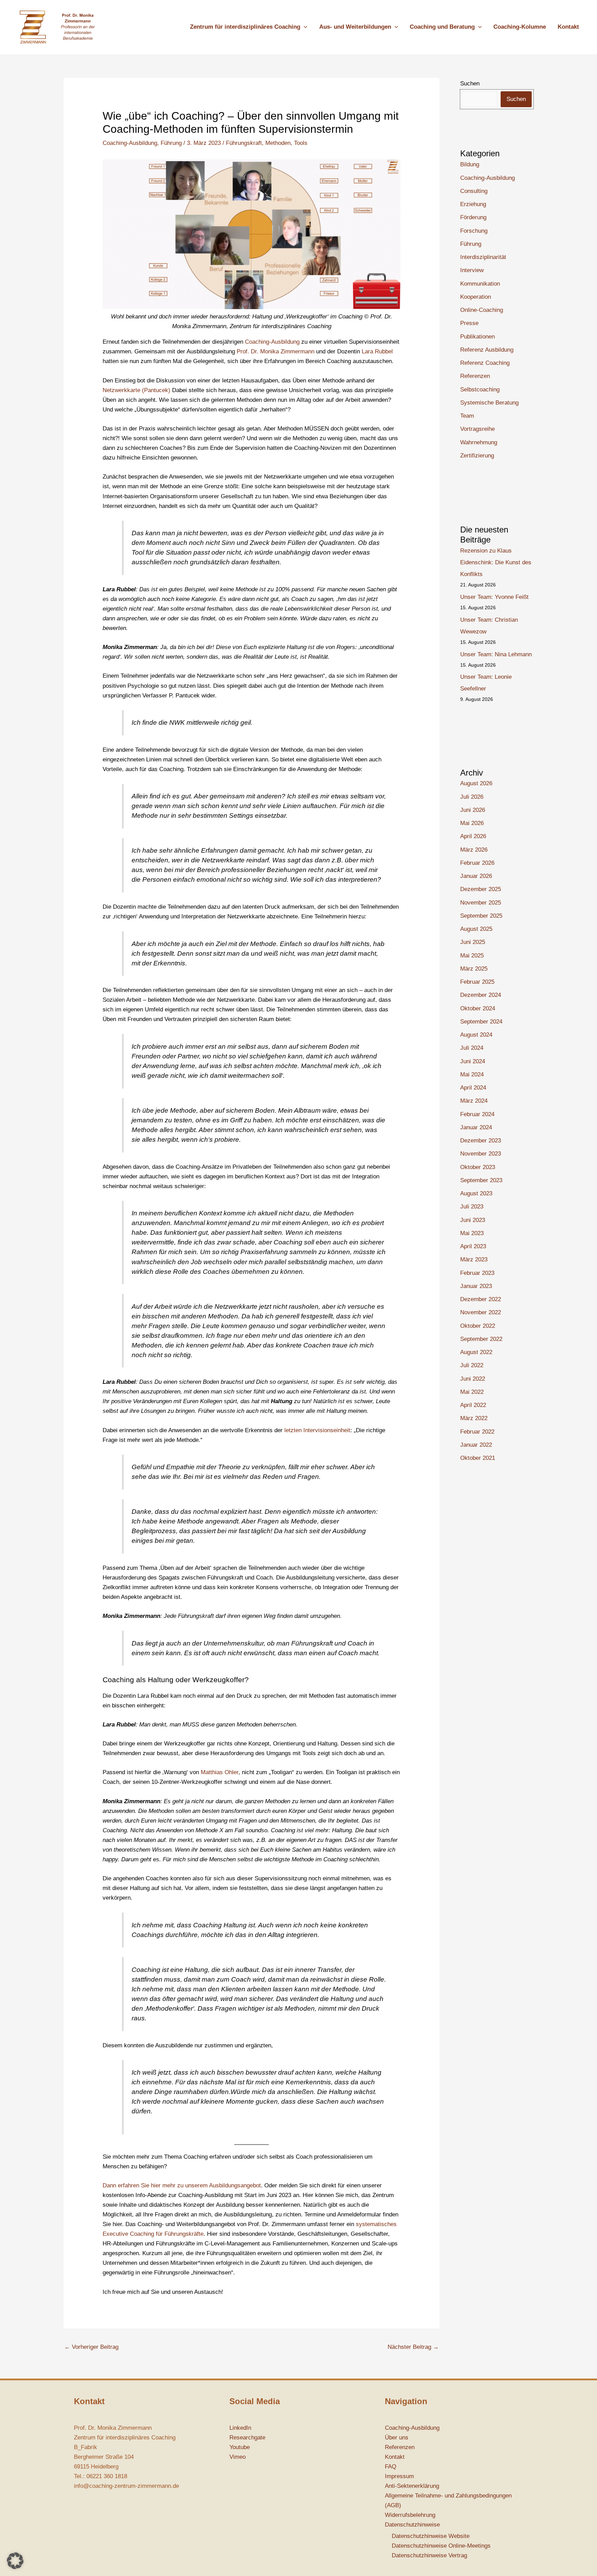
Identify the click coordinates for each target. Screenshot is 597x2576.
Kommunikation (480, 284)
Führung (171, 143)
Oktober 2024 (478, 1008)
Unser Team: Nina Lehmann (496, 654)
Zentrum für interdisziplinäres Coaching (245, 27)
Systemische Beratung (489, 403)
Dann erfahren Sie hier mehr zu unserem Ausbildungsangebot (182, 2185)
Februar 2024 (477, 1114)
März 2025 (474, 969)
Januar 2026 (476, 876)
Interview (472, 270)
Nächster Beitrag (413, 2347)
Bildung (470, 164)
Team (467, 416)
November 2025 (481, 903)
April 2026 (473, 836)
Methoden (278, 143)
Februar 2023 (477, 1273)
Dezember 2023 (481, 1141)
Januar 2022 (476, 1445)
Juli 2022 (472, 1365)
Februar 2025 (477, 982)
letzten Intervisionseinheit (317, 1430)
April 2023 (473, 1246)
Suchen (470, 84)
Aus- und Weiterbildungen (355, 27)
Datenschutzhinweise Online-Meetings (441, 2546)
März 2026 (474, 850)
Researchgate (247, 2438)
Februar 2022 (477, 1432)
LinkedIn (240, 2428)
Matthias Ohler (220, 1772)
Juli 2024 (472, 1048)
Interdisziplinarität (483, 257)
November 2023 (481, 1154)
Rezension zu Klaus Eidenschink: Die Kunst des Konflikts (496, 562)
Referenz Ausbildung (487, 350)
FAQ (391, 2467)
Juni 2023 (473, 1220)
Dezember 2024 (481, 995)
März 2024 (474, 1101)
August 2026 (476, 783)
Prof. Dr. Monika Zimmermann (276, 351)
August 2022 (476, 1352)
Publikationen (477, 337)
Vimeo (238, 2457)
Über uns (397, 2438)
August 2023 (476, 1193)
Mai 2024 (472, 1074)
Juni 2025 (473, 942)
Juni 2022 (473, 1379)
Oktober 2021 (478, 1458)
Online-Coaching (482, 310)
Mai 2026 (472, 823)
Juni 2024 (473, 1061)
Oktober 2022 (478, 1326)
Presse (469, 323)
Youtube (240, 2447)
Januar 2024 (476, 1127)
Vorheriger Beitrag (91, 2347)
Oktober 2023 (478, 1167)
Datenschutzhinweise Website (431, 2536)
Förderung (473, 217)
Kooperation (476, 297)
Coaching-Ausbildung (130, 143)
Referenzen (475, 376)
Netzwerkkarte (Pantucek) (136, 390)
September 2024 (481, 1022)
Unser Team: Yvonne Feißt (494, 597)
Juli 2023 (472, 1207)
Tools (301, 143)
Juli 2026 (472, 797)
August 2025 (476, 929)
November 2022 (481, 1312)
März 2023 (474, 1259)
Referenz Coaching (485, 363)
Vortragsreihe (477, 429)
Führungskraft (244, 143)
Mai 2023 (472, 1233)
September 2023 (481, 1180)
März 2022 (474, 1418)
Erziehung (473, 204)
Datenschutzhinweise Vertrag (429, 2555)
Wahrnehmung (479, 442)
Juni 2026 (473, 810)
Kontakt (568, 27)
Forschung (474, 231)
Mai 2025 (472, 956)
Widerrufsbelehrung (410, 2515)
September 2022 (481, 1339)
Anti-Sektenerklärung (412, 2486)
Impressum (399, 2476)
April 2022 (473, 1405)
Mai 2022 (472, 1392)
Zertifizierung (477, 456)
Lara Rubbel (377, 351)
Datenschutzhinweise (412, 2525)
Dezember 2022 (481, 1299)
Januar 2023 (476, 1286)
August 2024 (476, 1035)
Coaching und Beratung (442, 27)
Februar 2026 (477, 863)
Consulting (474, 191)
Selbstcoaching (480, 390)
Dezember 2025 (481, 889)
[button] (304, 27)
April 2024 (473, 1088)
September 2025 (481, 916)
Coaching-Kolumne (520, 27)
